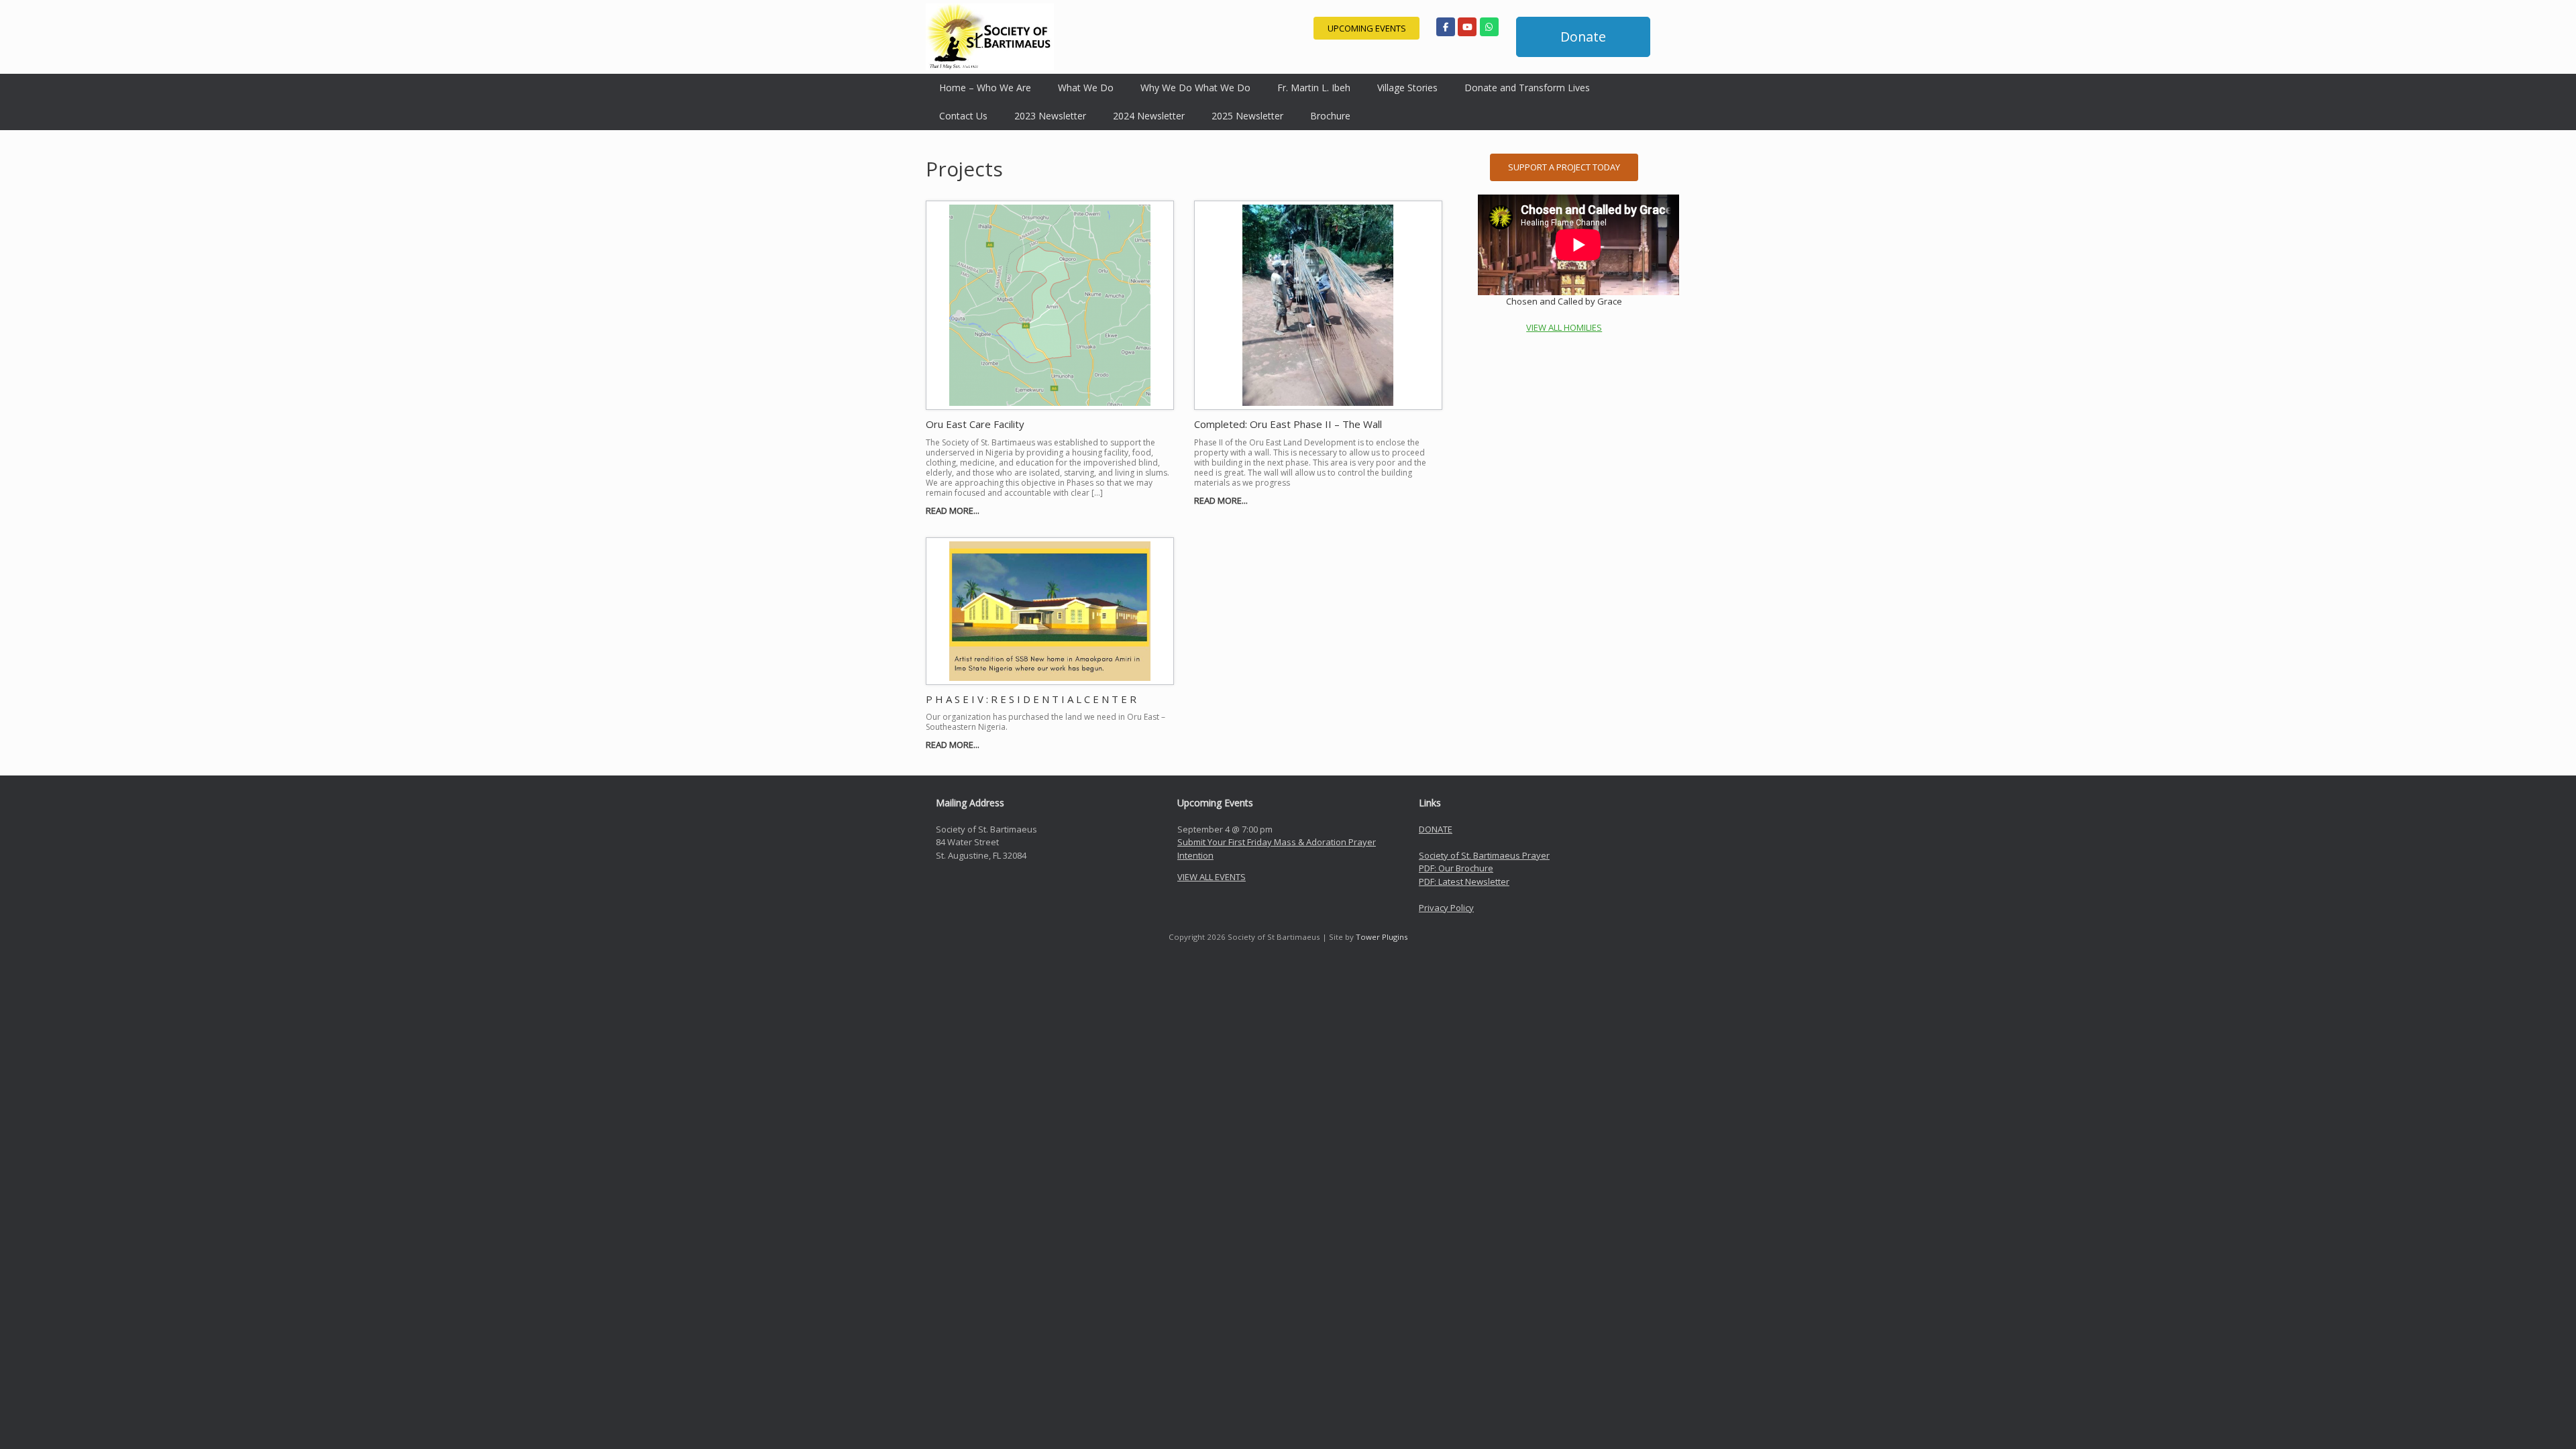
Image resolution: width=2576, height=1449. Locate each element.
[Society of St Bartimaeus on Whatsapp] (1489, 27)
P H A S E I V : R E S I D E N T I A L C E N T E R (1031, 699)
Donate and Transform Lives (1527, 88)
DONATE (1436, 829)
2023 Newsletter (1050, 116)
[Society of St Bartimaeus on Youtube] (1467, 27)
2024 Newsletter (1149, 116)
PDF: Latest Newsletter (1464, 881)
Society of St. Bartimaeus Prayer (1484, 855)
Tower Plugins (1382, 937)
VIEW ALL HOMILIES (1564, 327)
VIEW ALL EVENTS (1212, 877)
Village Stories (1407, 88)
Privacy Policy (1446, 908)
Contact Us (963, 116)
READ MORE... (954, 511)
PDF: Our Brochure (1456, 868)
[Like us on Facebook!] (1446, 27)
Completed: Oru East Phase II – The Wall (1288, 424)
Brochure (1330, 116)
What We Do (1086, 88)
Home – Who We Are (985, 88)
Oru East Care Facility (975, 424)
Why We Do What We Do (1195, 88)
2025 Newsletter (1247, 116)
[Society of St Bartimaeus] (990, 37)
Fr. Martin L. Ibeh (1314, 88)
